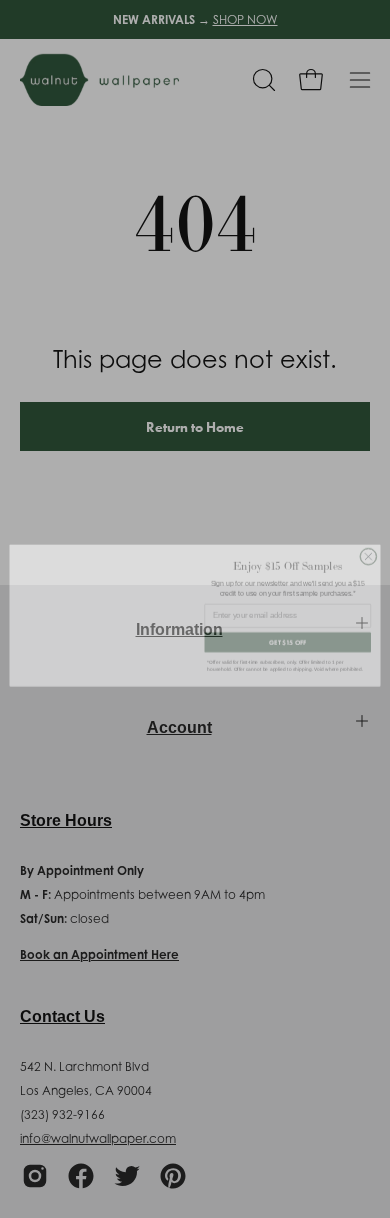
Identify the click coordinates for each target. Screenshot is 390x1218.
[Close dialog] (368, 551)
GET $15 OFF (288, 637)
